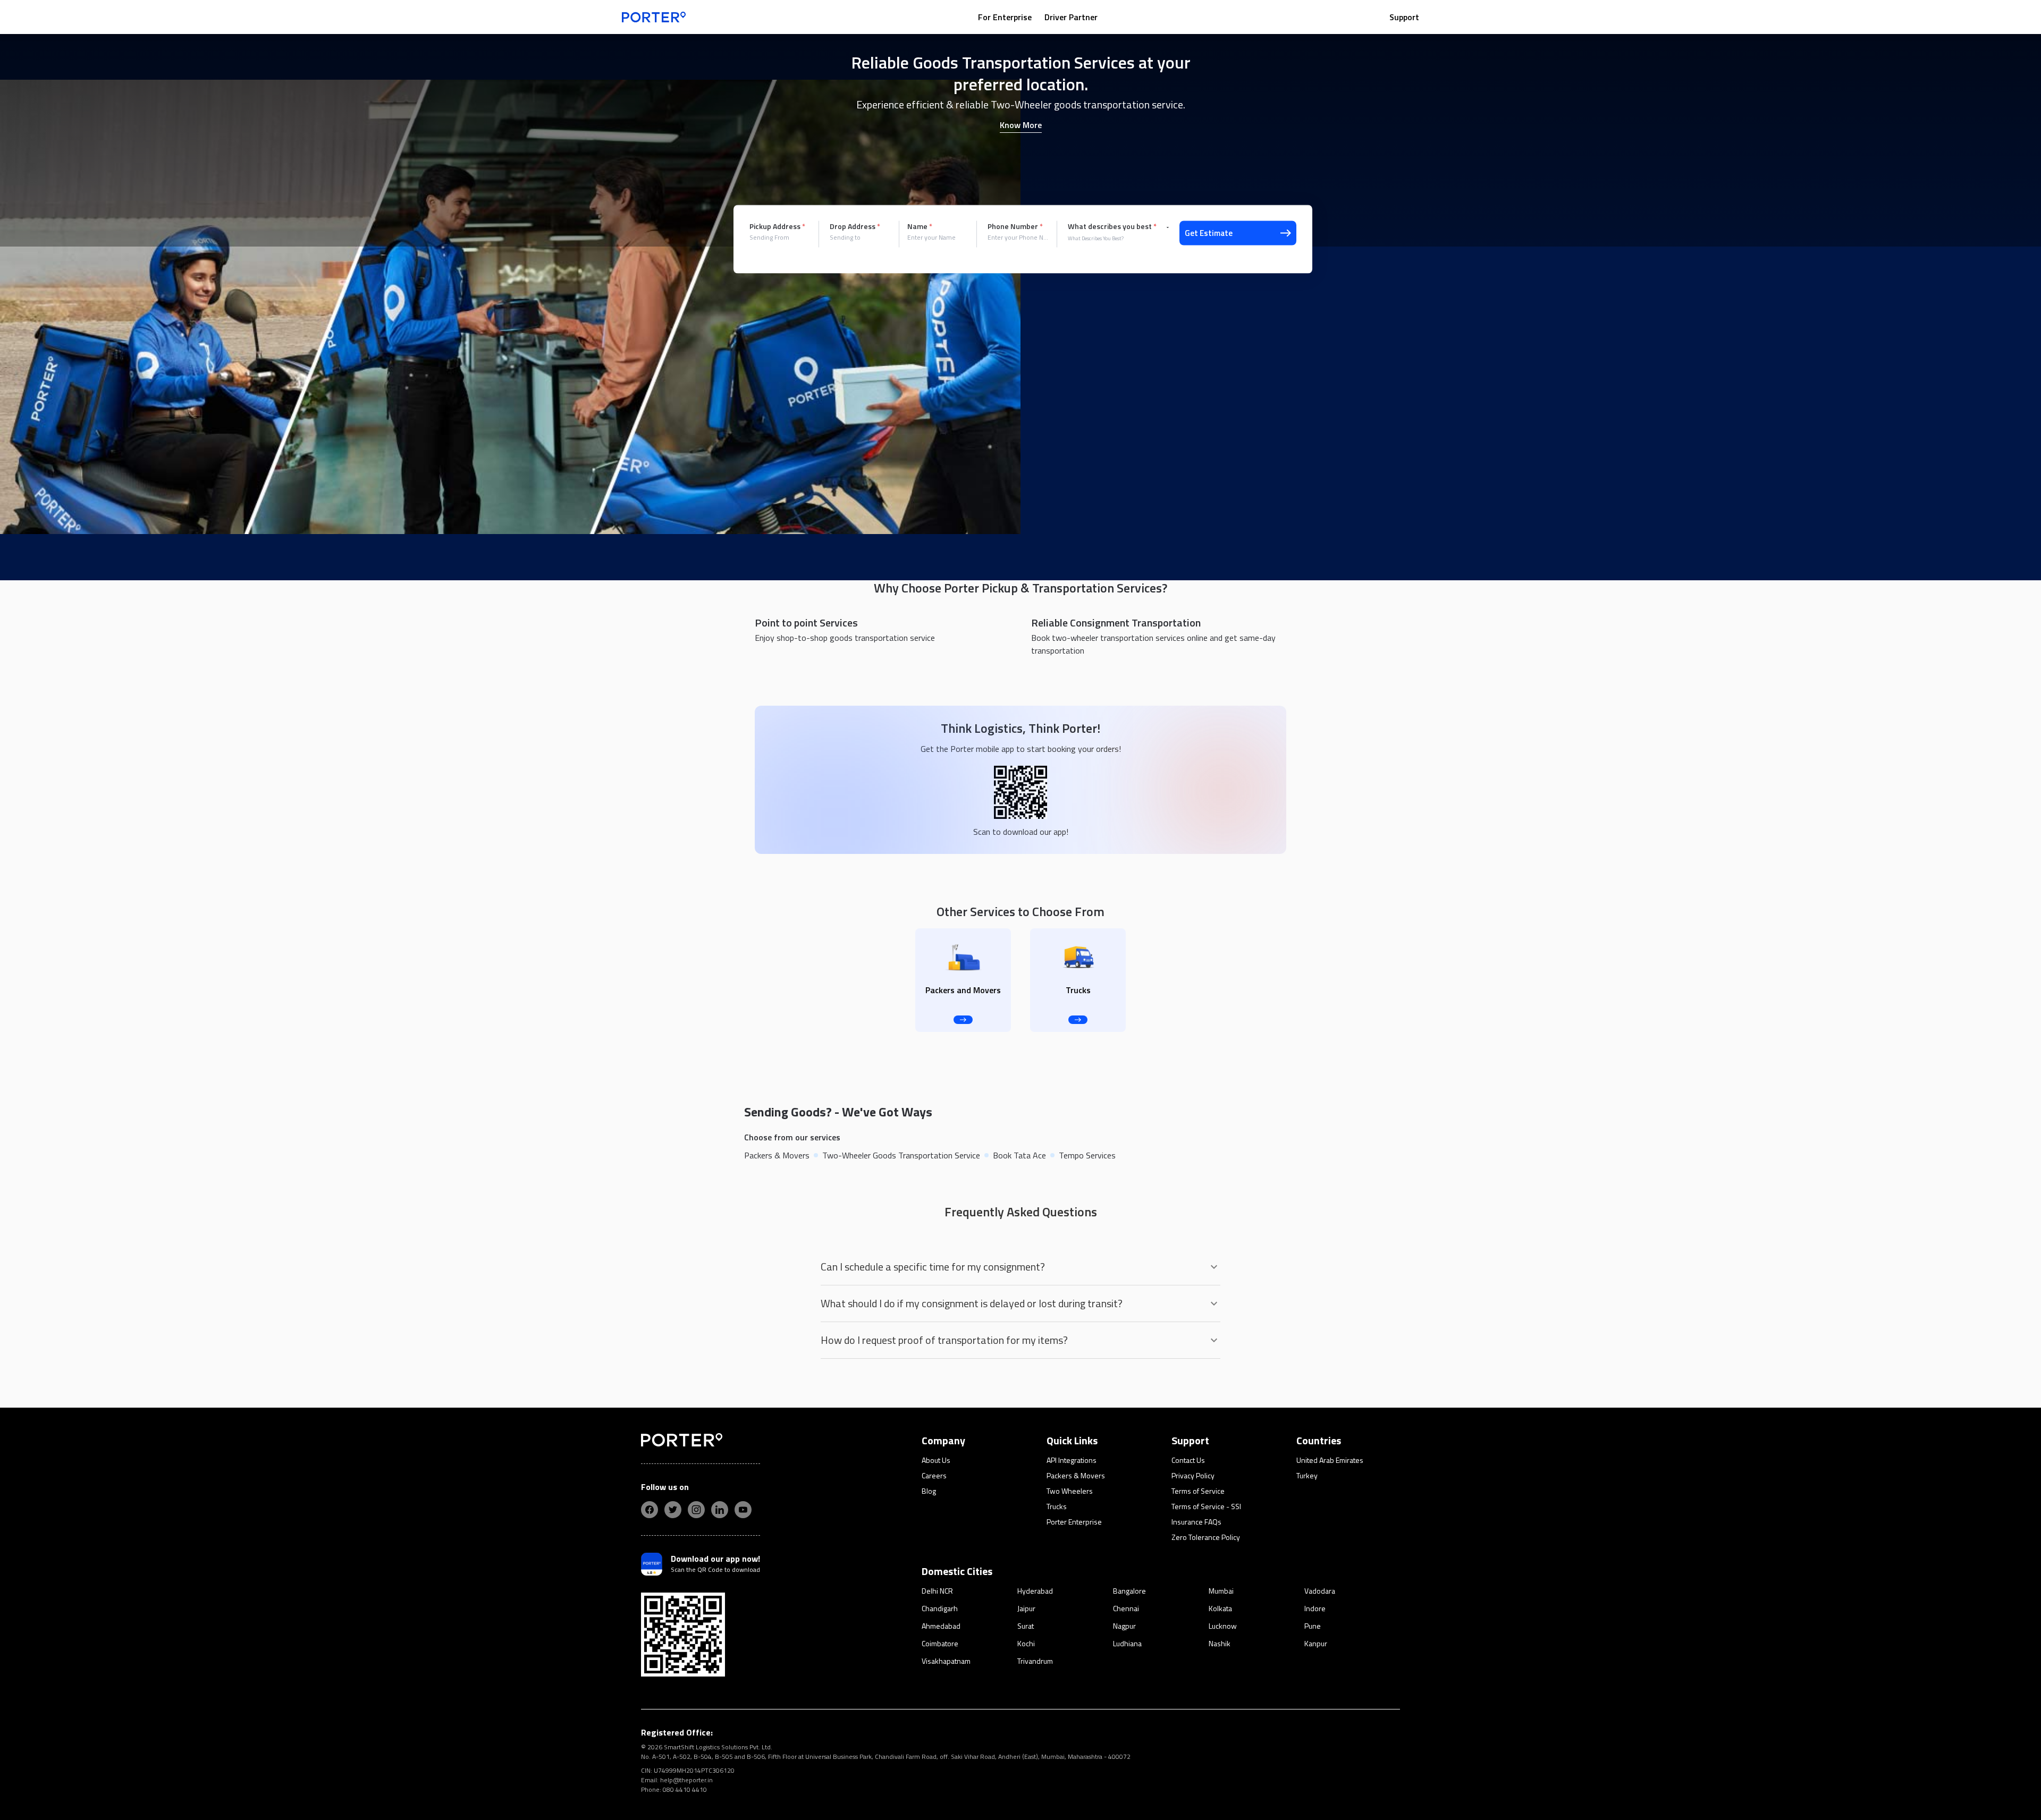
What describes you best (1112, 226)
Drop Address (855, 226)
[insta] (696, 1510)
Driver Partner (1071, 17)
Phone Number (1015, 226)
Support (1404, 17)
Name (920, 226)
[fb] (650, 1510)
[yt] (743, 1510)
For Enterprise (1005, 17)
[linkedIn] (720, 1510)
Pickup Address (777, 226)
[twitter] (673, 1510)
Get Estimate (1209, 233)
